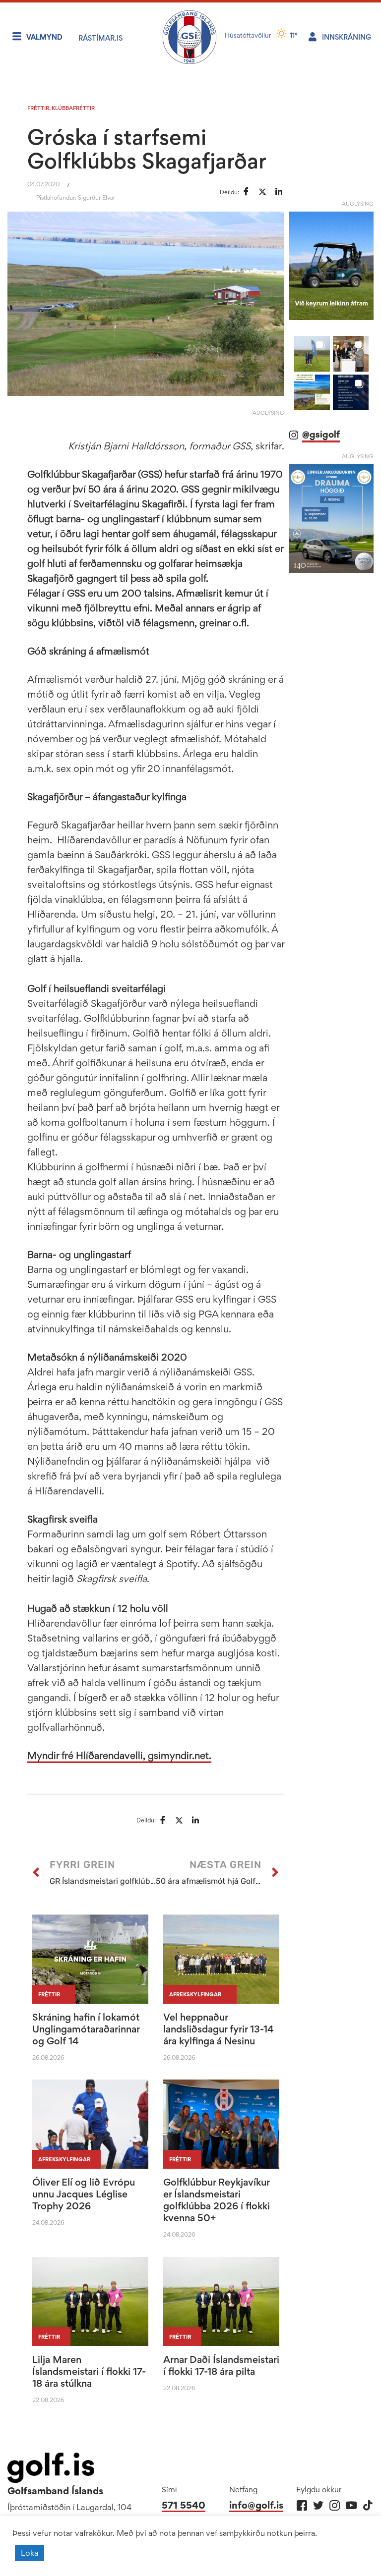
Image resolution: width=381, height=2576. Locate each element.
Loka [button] (30, 2553)
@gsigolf (321, 434)
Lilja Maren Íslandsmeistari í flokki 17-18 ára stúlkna (89, 2371)
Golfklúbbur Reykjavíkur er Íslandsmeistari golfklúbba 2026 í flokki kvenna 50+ (217, 2200)
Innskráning (347, 37)
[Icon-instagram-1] (335, 2505)
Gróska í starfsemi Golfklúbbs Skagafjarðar (147, 149)
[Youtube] (351, 2505)
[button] (312, 354)
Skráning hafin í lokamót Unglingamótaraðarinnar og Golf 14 (86, 2029)
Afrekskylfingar (195, 1994)
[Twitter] (318, 2505)
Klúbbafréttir (73, 108)
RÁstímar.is (100, 38)
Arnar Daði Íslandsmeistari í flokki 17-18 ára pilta (221, 2365)
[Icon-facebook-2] (302, 2505)
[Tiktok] (367, 2505)
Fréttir (38, 108)
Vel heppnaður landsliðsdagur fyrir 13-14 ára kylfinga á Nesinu (219, 2029)
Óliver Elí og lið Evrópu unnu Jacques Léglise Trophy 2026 (84, 2194)
